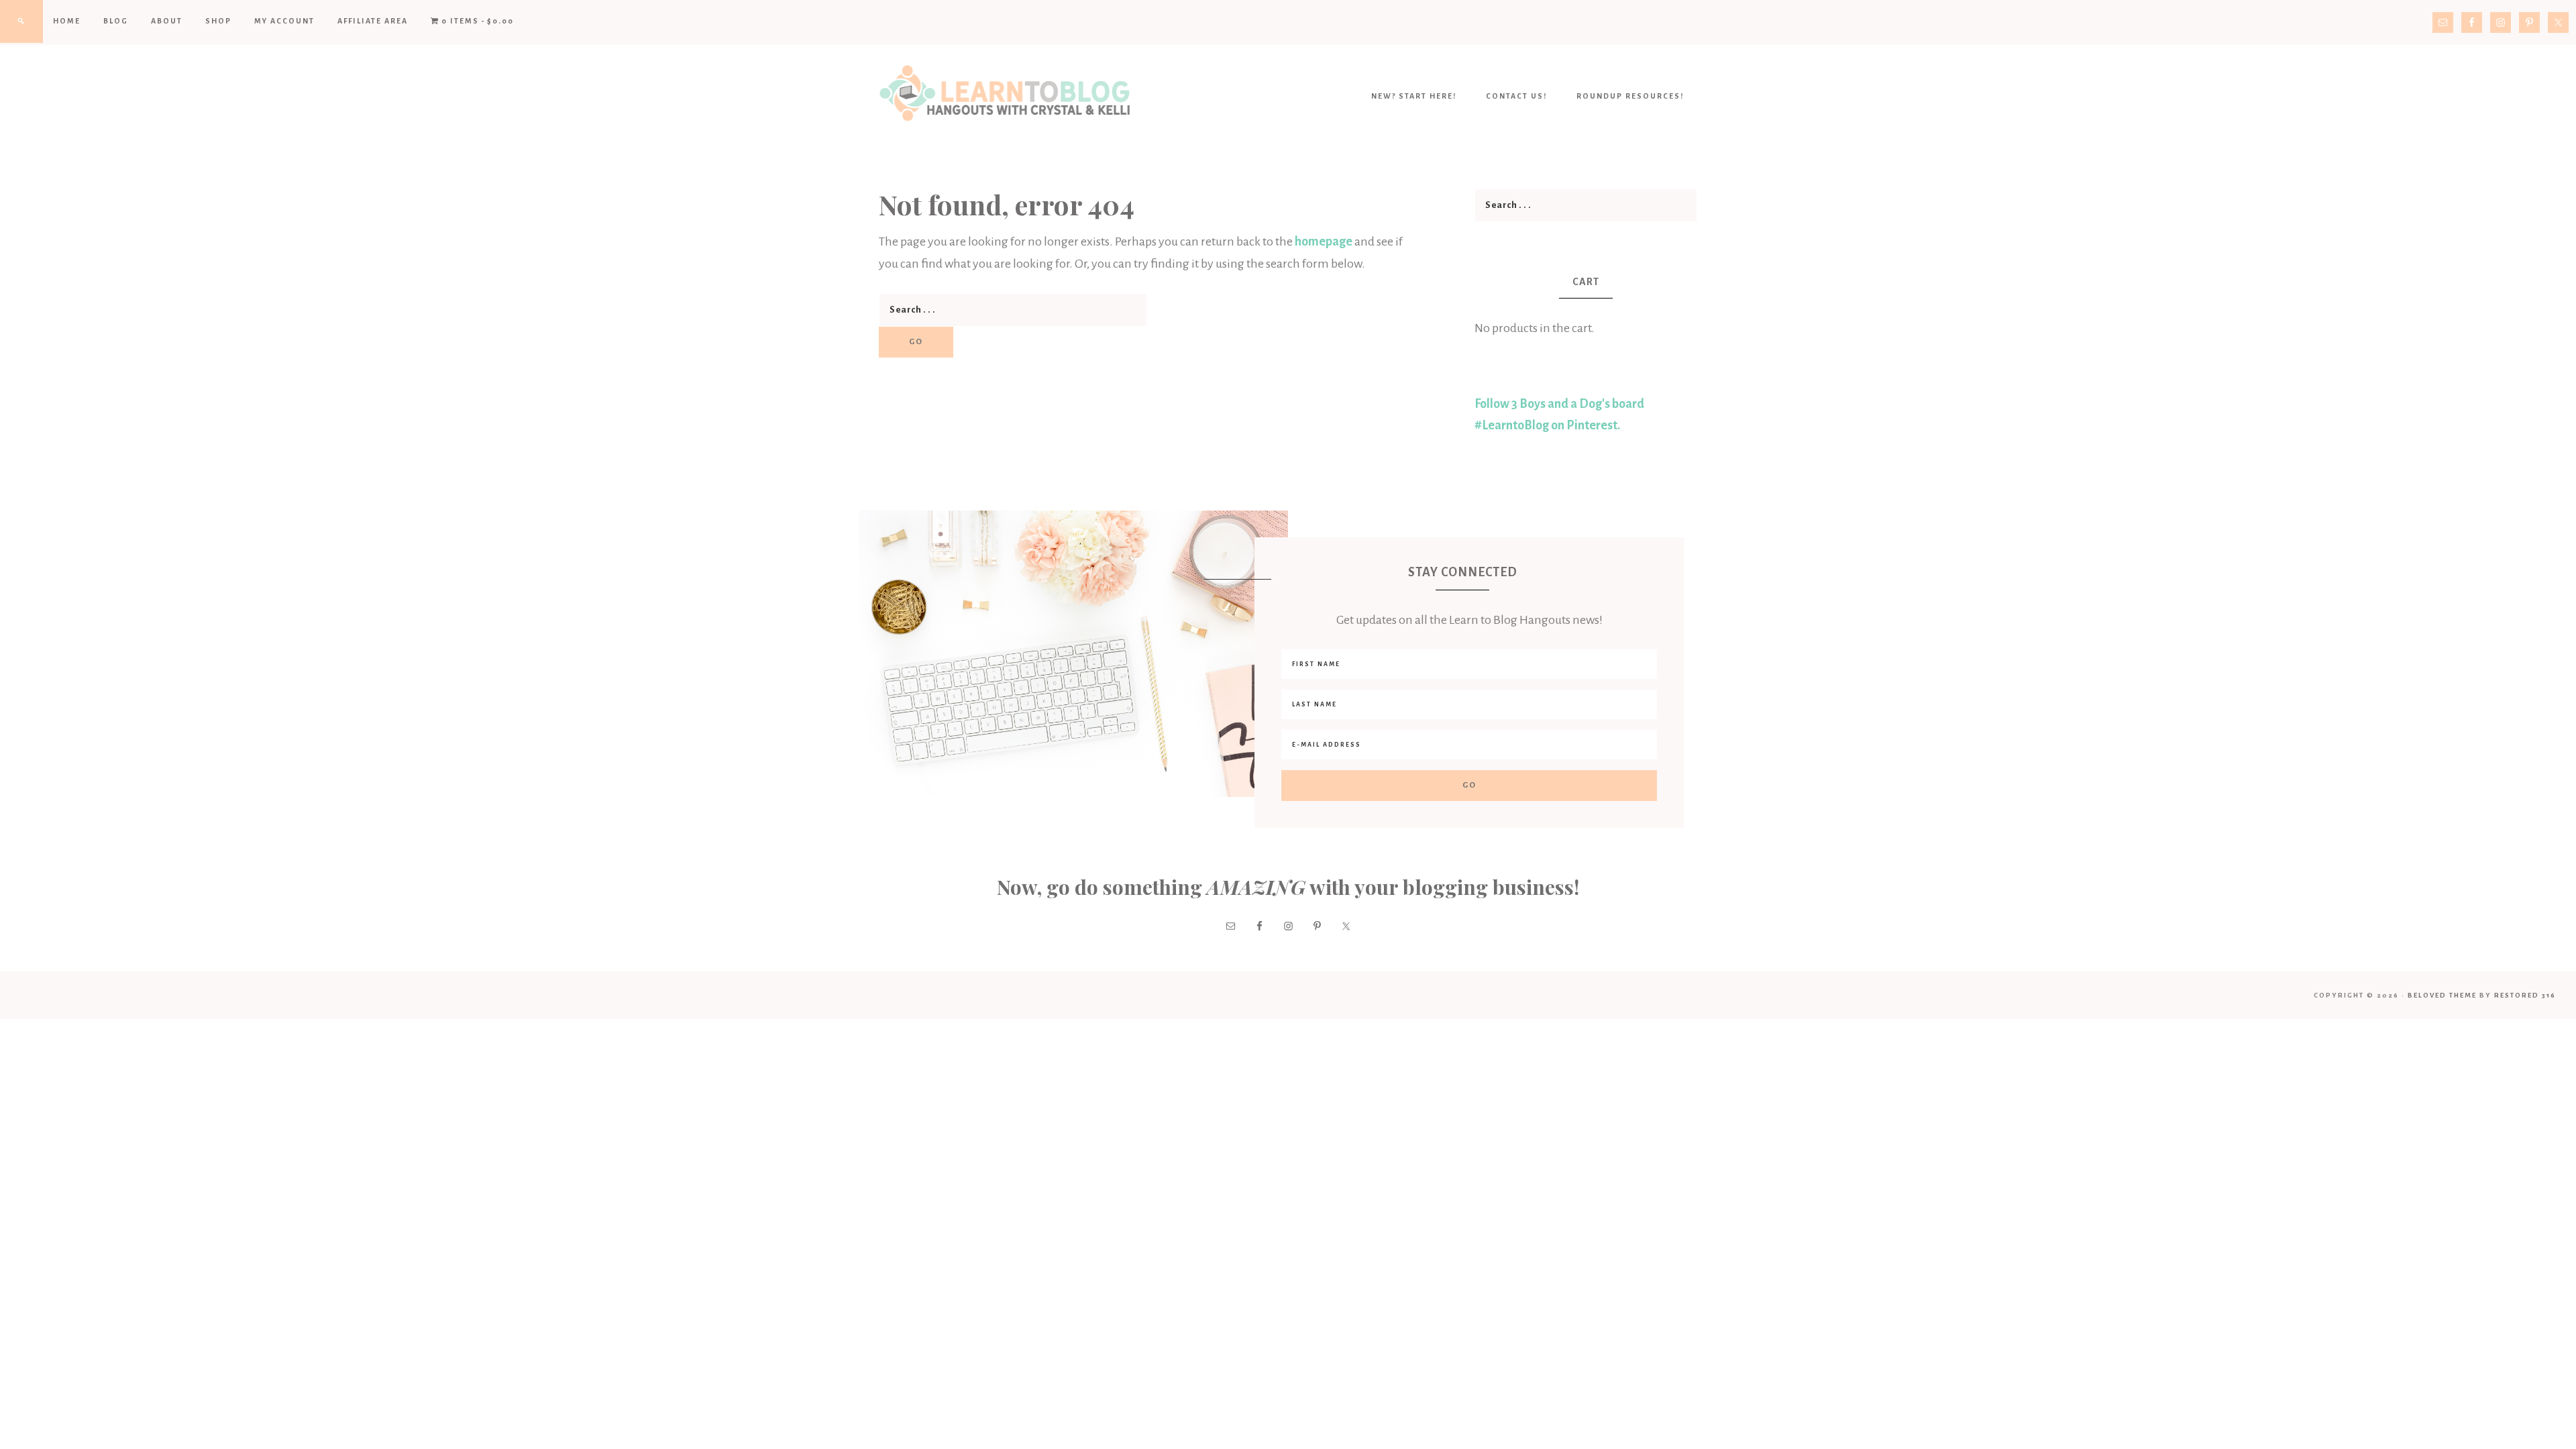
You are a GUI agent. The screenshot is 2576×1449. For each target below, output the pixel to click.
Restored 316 (2525, 995)
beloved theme (2442, 995)
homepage (1324, 241)
